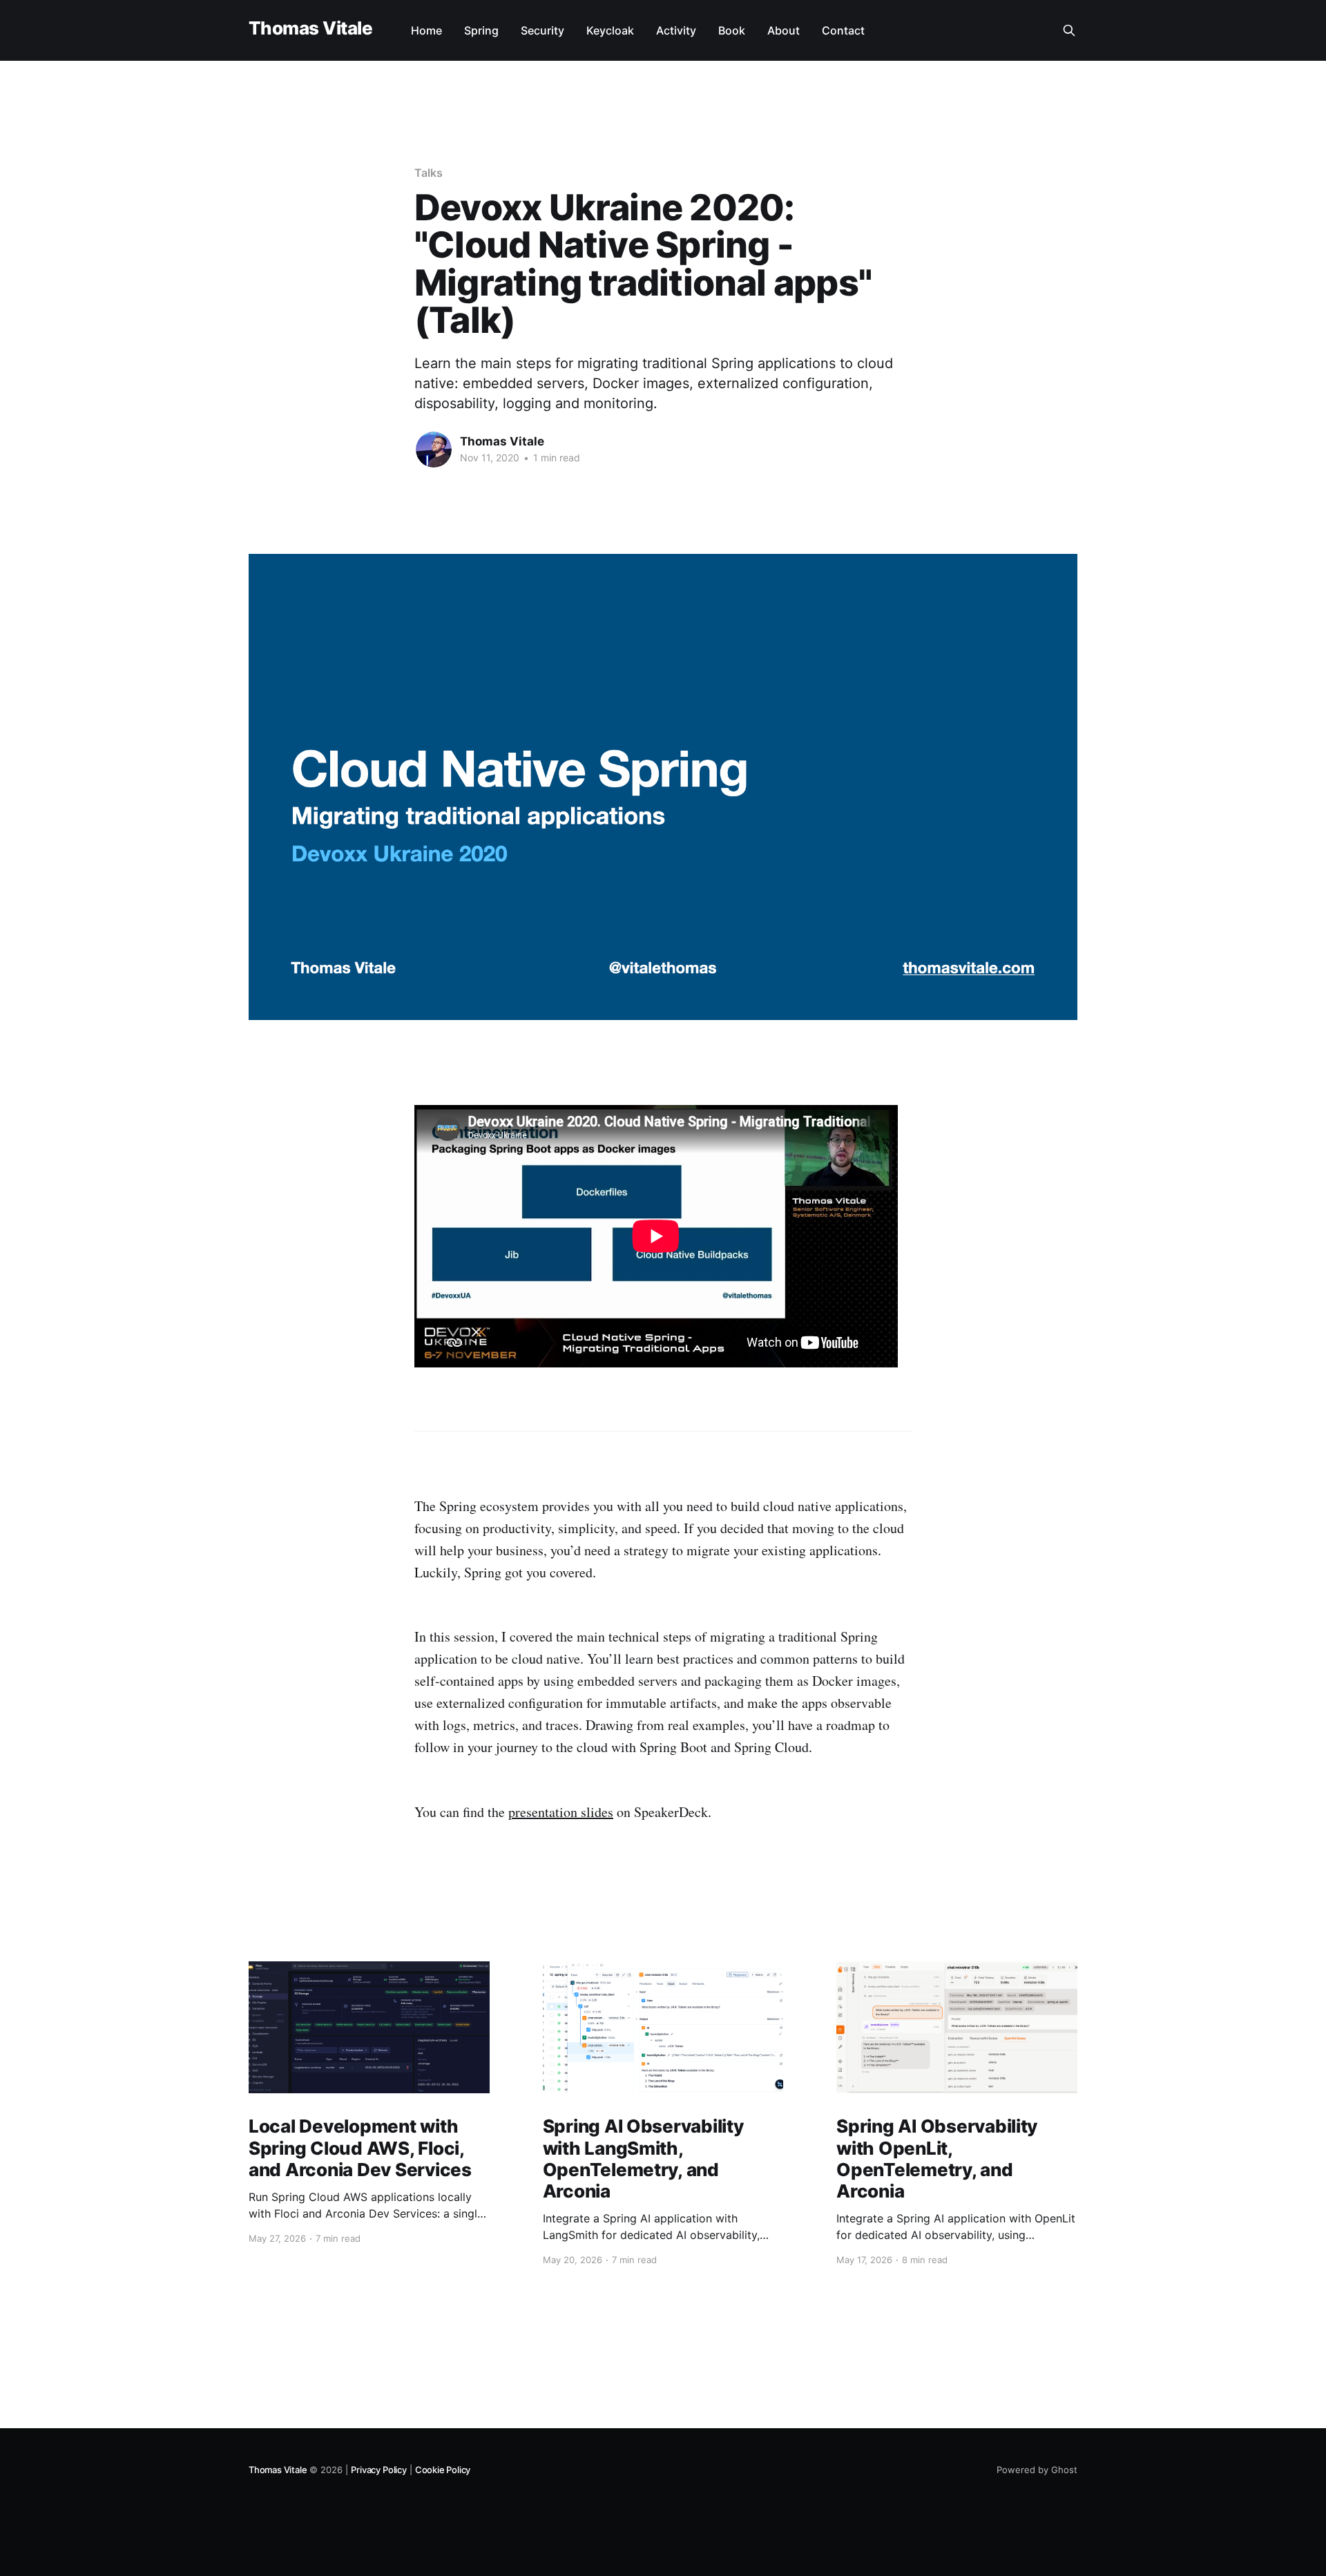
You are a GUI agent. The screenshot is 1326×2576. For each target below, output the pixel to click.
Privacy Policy (378, 2470)
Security (542, 30)
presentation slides (561, 1812)
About (784, 30)
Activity (676, 30)
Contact (843, 30)
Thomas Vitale (310, 29)
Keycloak (610, 30)
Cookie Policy (443, 2470)
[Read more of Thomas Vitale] (434, 450)
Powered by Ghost (1037, 2470)
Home (426, 30)
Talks (429, 173)
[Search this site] (1069, 30)
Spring (481, 30)
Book (732, 30)
